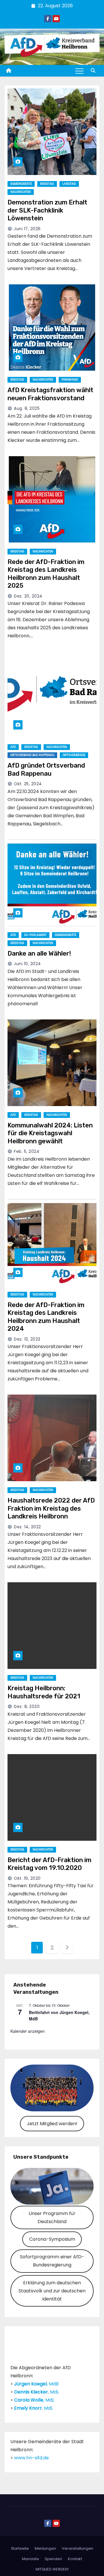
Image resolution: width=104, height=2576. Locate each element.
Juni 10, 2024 (27, 964)
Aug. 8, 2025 (27, 408)
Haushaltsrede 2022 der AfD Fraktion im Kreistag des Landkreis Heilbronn (51, 1508)
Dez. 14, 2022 (27, 1527)
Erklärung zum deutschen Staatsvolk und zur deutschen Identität (52, 2291)
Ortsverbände (74, 755)
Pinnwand (70, 380)
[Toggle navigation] (79, 71)
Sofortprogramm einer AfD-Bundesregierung (52, 2261)
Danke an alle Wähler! (39, 953)
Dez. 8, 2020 (27, 1706)
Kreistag (47, 184)
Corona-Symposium (52, 2239)
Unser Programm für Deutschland (52, 2217)
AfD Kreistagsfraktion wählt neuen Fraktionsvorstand (50, 394)
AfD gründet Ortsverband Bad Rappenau (46, 769)
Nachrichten (21, 192)
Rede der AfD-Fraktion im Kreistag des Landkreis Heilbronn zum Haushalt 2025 (46, 574)
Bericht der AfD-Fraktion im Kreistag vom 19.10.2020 (49, 1864)
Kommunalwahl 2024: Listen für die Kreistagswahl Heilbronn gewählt (50, 1133)
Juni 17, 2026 (27, 229)
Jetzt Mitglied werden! (52, 2124)
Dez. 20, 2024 (28, 596)
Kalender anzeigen (28, 2031)
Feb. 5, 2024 (27, 1151)
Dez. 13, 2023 (27, 1339)
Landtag (69, 184)
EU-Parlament (35, 935)
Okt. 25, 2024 (28, 784)
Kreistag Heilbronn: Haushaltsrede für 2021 (44, 1692)
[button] (93, 71)
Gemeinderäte (21, 184)
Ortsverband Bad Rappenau (32, 755)
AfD (13, 747)
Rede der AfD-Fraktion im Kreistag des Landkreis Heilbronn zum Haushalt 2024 (46, 1317)
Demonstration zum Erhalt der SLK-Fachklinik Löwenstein (47, 210)
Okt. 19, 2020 (27, 1878)
